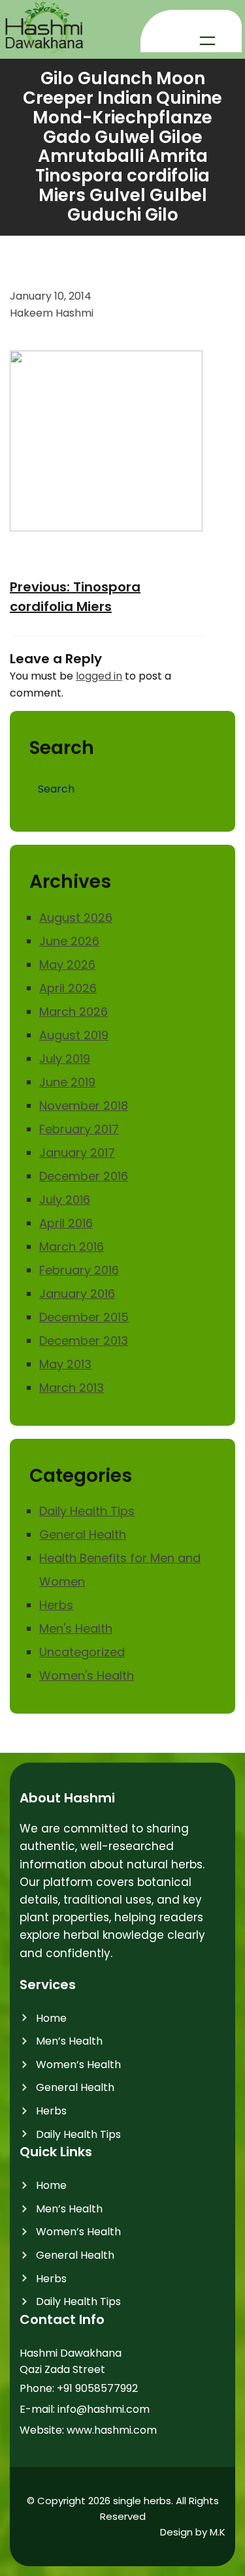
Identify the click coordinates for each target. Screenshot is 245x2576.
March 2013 (72, 1388)
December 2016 (84, 1176)
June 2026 (69, 941)
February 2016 (79, 1270)
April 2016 (66, 1223)
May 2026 (67, 965)
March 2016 (72, 1247)
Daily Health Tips (87, 1511)
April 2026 (68, 988)
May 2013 (65, 1364)
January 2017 (77, 1153)
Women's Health (87, 1675)
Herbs (56, 1605)
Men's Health (76, 1628)
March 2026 (73, 1012)
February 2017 (79, 1129)
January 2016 (77, 1294)
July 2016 (65, 1200)
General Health (83, 1534)
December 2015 (84, 1317)
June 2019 (67, 1082)
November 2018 (84, 1106)
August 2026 (76, 918)
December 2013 (84, 1341)
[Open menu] (207, 41)
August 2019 (74, 1035)
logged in (99, 676)
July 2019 (65, 1059)
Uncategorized (82, 1652)
